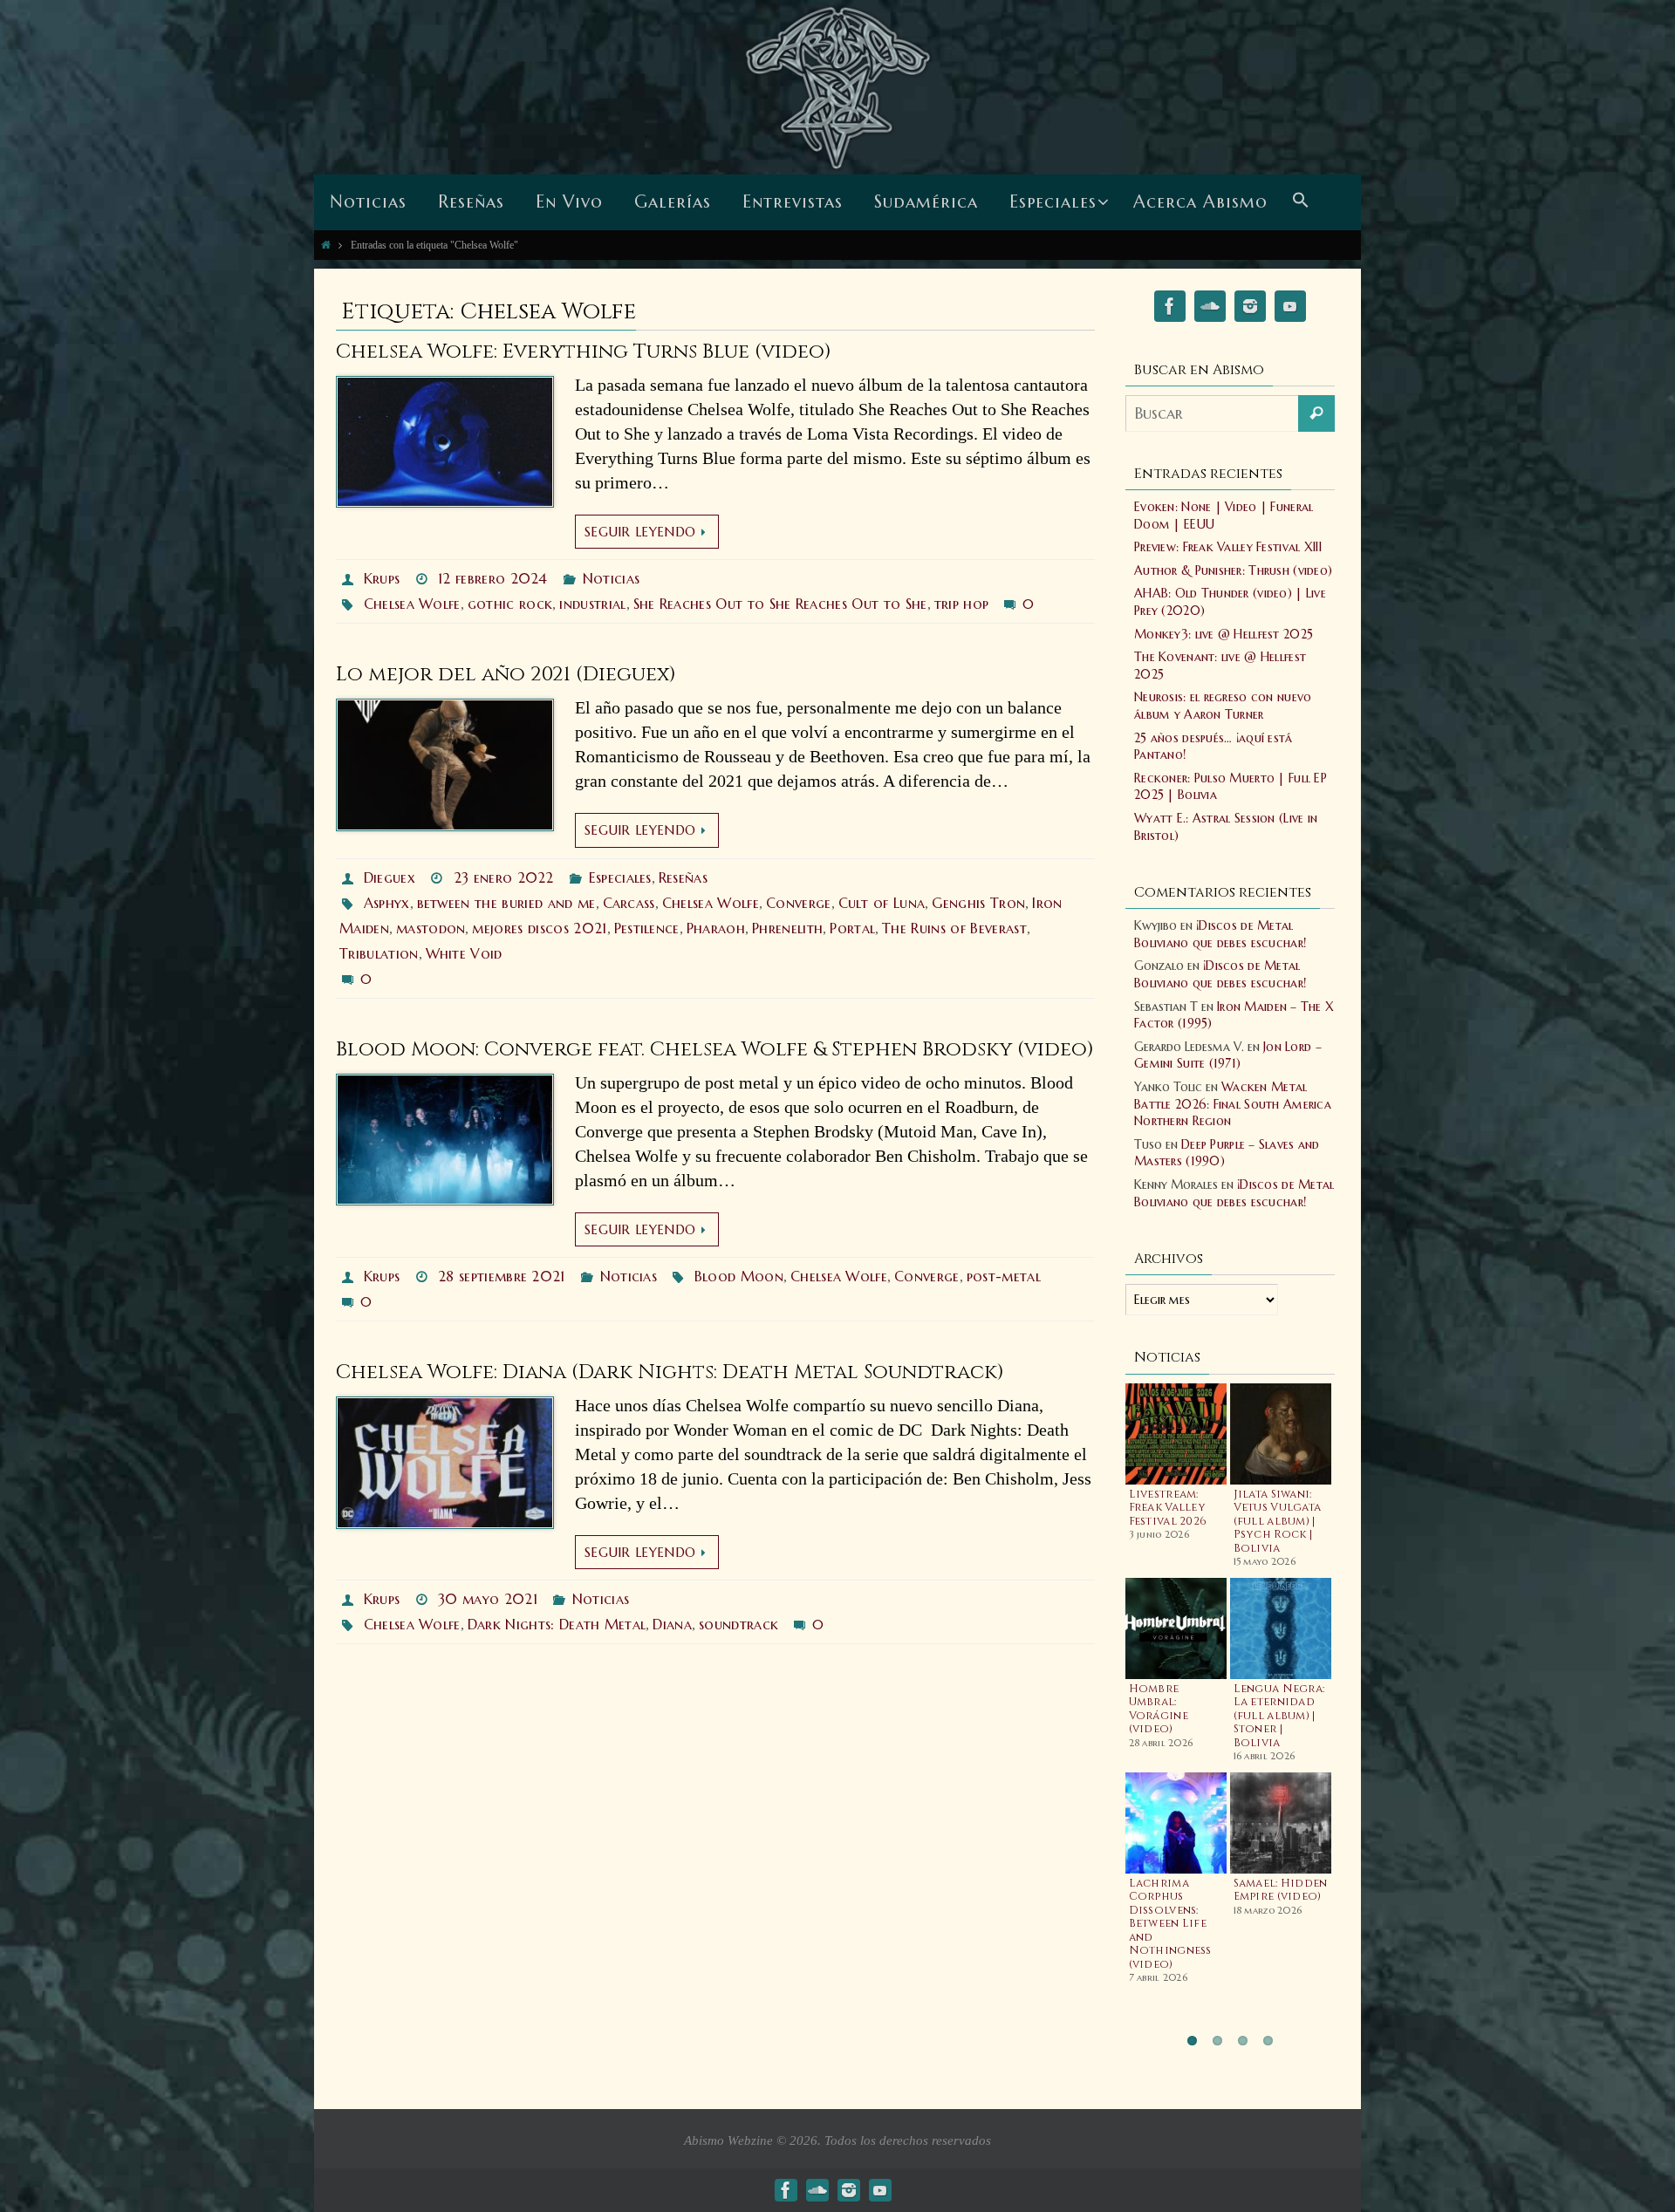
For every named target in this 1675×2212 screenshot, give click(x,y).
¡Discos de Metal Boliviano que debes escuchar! (1220, 934)
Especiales (620, 877)
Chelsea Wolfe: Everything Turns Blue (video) (584, 352)
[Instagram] (1250, 309)
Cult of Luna (882, 903)
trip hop (962, 604)
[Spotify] (1210, 309)
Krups (382, 578)
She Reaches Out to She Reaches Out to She (780, 604)
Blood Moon (739, 1276)
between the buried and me (506, 903)
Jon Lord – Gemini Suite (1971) (1228, 1055)
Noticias (612, 578)
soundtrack (738, 1624)
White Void (464, 953)
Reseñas (683, 877)
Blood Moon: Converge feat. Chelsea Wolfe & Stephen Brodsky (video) (715, 1050)
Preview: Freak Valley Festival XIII (1228, 547)
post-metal (1004, 1276)
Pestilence (647, 928)
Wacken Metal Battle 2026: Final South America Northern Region (1233, 1104)
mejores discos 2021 (539, 928)
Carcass (629, 903)
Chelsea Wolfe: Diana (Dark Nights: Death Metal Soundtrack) (670, 1372)
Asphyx (387, 903)
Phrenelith (787, 928)
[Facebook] (1170, 309)
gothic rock (510, 604)
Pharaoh (716, 928)
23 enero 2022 (504, 877)
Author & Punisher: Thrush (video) (1233, 570)
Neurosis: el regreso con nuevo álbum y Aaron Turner (1223, 706)
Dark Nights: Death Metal (557, 1624)
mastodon (431, 928)
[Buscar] (1316, 413)
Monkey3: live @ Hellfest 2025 (1224, 634)
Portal (852, 928)
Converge (799, 903)
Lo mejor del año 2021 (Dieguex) (506, 675)
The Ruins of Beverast (954, 928)
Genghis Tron (978, 903)
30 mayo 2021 (488, 1599)
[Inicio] (326, 245)
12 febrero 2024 (493, 578)
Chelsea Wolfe (412, 604)
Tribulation (379, 953)
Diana (672, 1624)
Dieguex (390, 877)
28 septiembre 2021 (502, 1276)
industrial (592, 604)
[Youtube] (1290, 309)
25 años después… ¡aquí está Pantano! (1214, 747)
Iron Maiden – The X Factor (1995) (1234, 1015)
